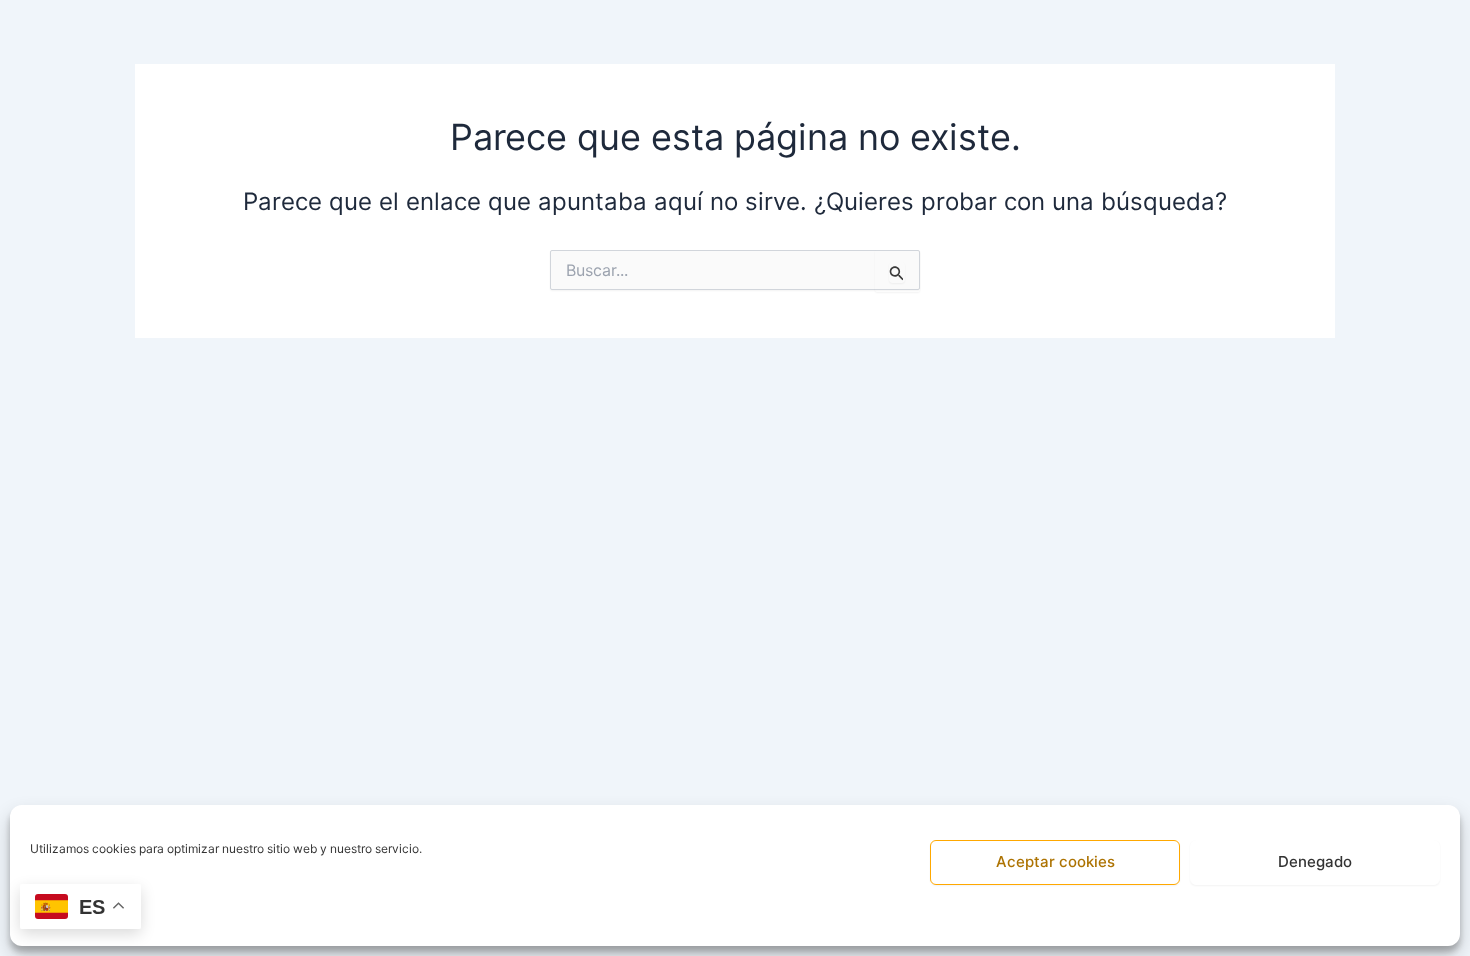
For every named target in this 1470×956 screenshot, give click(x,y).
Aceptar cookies (1055, 861)
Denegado (1315, 861)
